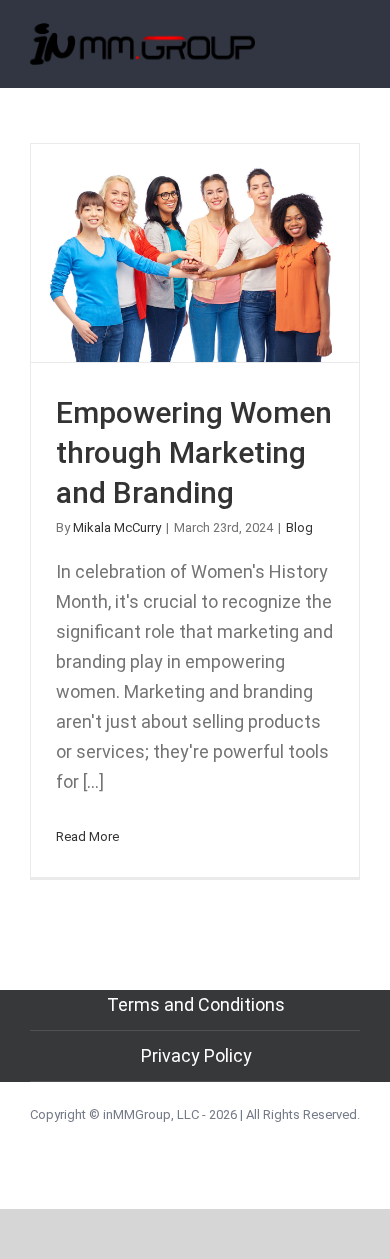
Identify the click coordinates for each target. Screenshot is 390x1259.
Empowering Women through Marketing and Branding (195, 252)
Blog (299, 527)
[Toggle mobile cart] (316, 53)
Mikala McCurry (117, 527)
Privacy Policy (196, 1055)
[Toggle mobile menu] (352, 53)
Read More (87, 836)
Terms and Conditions (196, 1004)
